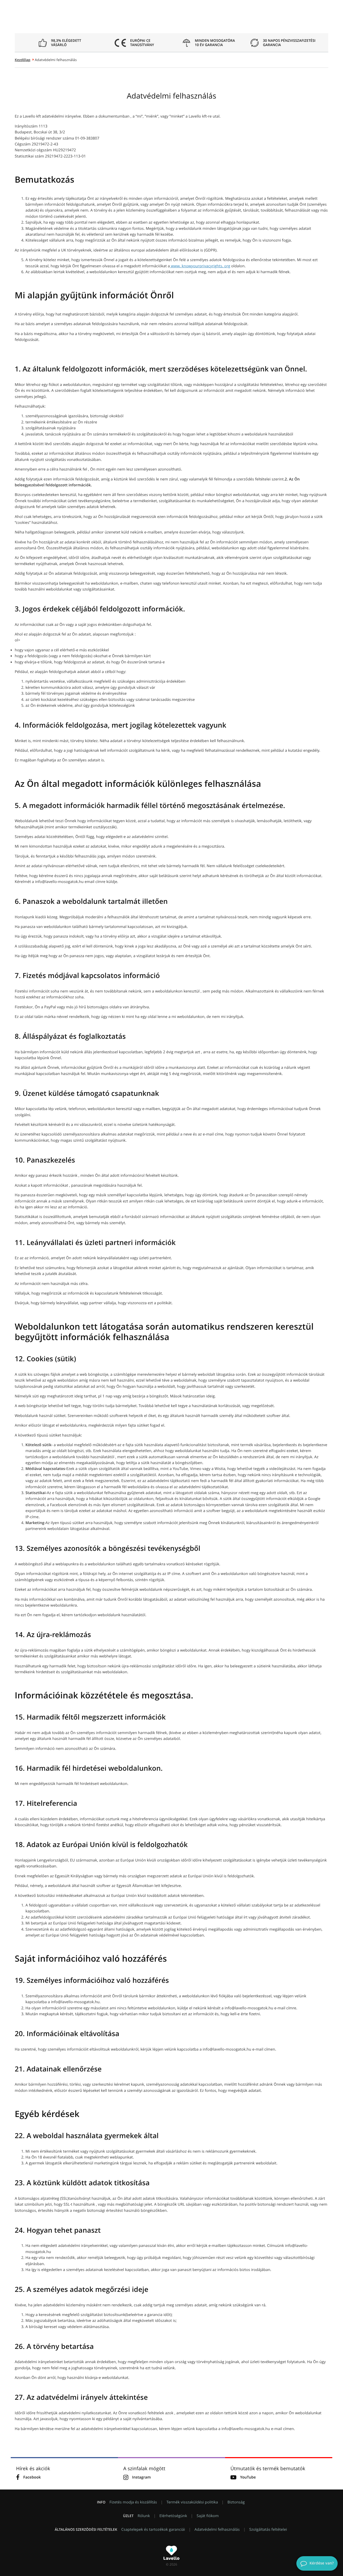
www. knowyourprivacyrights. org (200, 266)
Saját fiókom (208, 2516)
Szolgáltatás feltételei (268, 2530)
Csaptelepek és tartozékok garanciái (153, 2530)
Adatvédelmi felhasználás (217, 2530)
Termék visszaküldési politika (192, 2502)
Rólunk (144, 2516)
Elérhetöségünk (173, 2516)
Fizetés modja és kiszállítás (133, 2502)
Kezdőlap (23, 60)
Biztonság (236, 2502)
